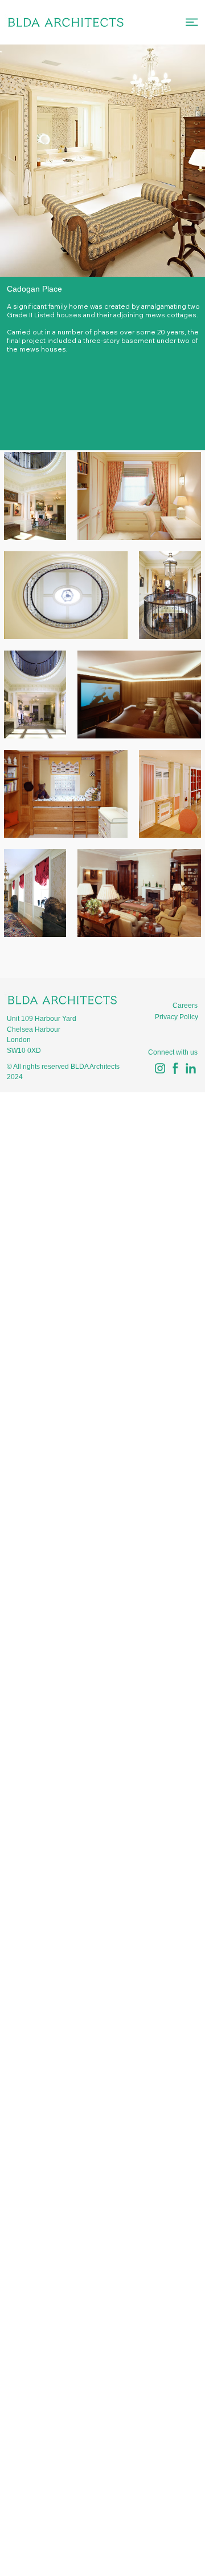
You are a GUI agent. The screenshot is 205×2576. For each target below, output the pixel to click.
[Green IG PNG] (160, 1068)
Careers (185, 1006)
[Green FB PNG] (175, 1068)
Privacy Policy (177, 1017)
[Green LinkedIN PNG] (191, 1068)
